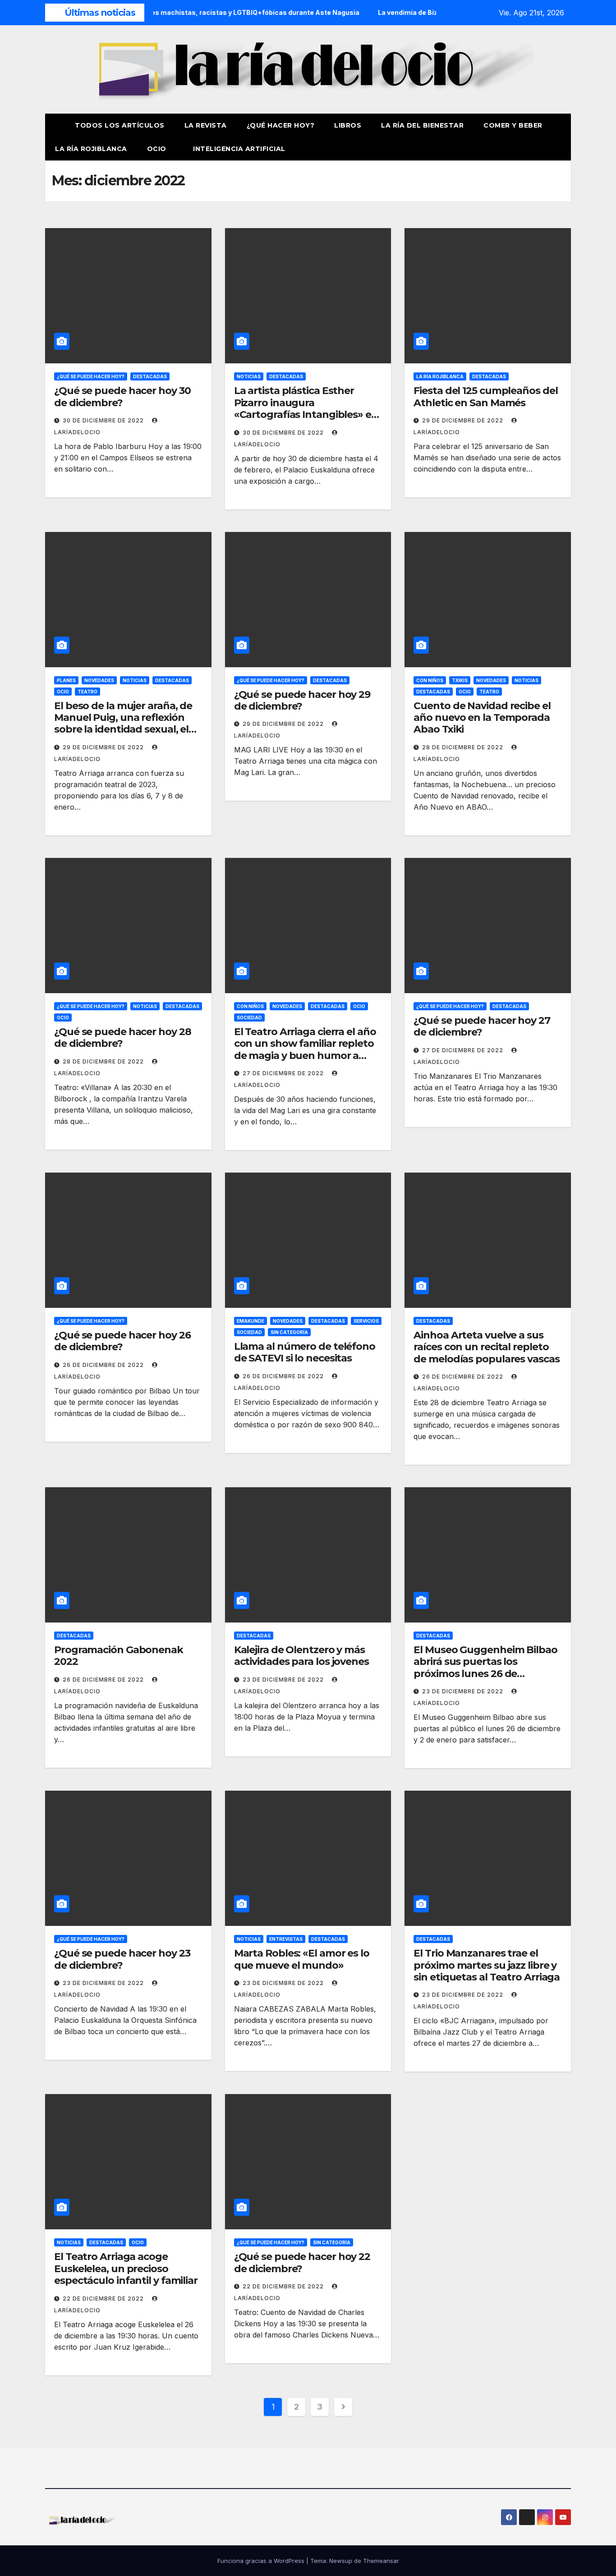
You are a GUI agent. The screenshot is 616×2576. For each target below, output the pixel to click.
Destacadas (150, 376)
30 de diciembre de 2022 (104, 420)
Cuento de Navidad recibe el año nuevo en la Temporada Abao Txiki (482, 718)
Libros (348, 125)
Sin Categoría (289, 1332)
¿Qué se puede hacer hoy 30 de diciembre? (122, 396)
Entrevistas (286, 1939)
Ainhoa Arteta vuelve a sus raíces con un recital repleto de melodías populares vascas (486, 1347)
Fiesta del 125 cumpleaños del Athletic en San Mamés (485, 396)
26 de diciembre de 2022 (104, 1365)
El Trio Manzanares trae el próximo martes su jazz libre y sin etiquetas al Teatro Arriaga (487, 1965)
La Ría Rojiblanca (91, 149)
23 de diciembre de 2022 (284, 1680)
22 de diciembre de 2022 (104, 2299)
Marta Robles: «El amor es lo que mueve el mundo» (302, 1959)
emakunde (251, 1321)
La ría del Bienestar (422, 125)
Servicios (366, 1321)
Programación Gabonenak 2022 (119, 1656)
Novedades (99, 680)
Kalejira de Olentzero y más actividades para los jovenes (301, 1656)
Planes (66, 680)
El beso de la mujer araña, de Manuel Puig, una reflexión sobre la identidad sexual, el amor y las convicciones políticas (123, 730)
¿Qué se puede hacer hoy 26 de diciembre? (122, 1341)
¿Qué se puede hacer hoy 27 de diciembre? (482, 1026)
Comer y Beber (513, 125)
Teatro (87, 692)
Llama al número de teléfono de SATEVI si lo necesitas (305, 1352)
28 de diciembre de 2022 (464, 747)
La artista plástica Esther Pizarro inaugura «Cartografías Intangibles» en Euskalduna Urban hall (306, 408)
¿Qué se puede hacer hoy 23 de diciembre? (122, 1959)
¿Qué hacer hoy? (281, 125)
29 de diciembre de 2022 (464, 420)
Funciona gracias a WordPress (262, 2561)
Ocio (158, 149)
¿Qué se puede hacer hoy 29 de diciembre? (302, 700)
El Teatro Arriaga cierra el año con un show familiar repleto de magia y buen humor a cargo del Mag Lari (305, 1050)
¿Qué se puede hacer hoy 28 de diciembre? (122, 1038)
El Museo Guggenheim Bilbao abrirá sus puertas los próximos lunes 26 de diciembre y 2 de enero (485, 1668)
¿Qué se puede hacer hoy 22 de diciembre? (302, 2262)
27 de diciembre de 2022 (284, 1073)
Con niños (430, 680)
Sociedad (249, 1018)
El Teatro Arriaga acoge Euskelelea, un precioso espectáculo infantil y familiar (126, 2269)
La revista (206, 125)
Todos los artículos (120, 125)
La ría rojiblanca (440, 376)
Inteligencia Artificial (239, 149)
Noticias (249, 376)
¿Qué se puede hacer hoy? (91, 376)
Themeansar (381, 2561)
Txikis (460, 680)
